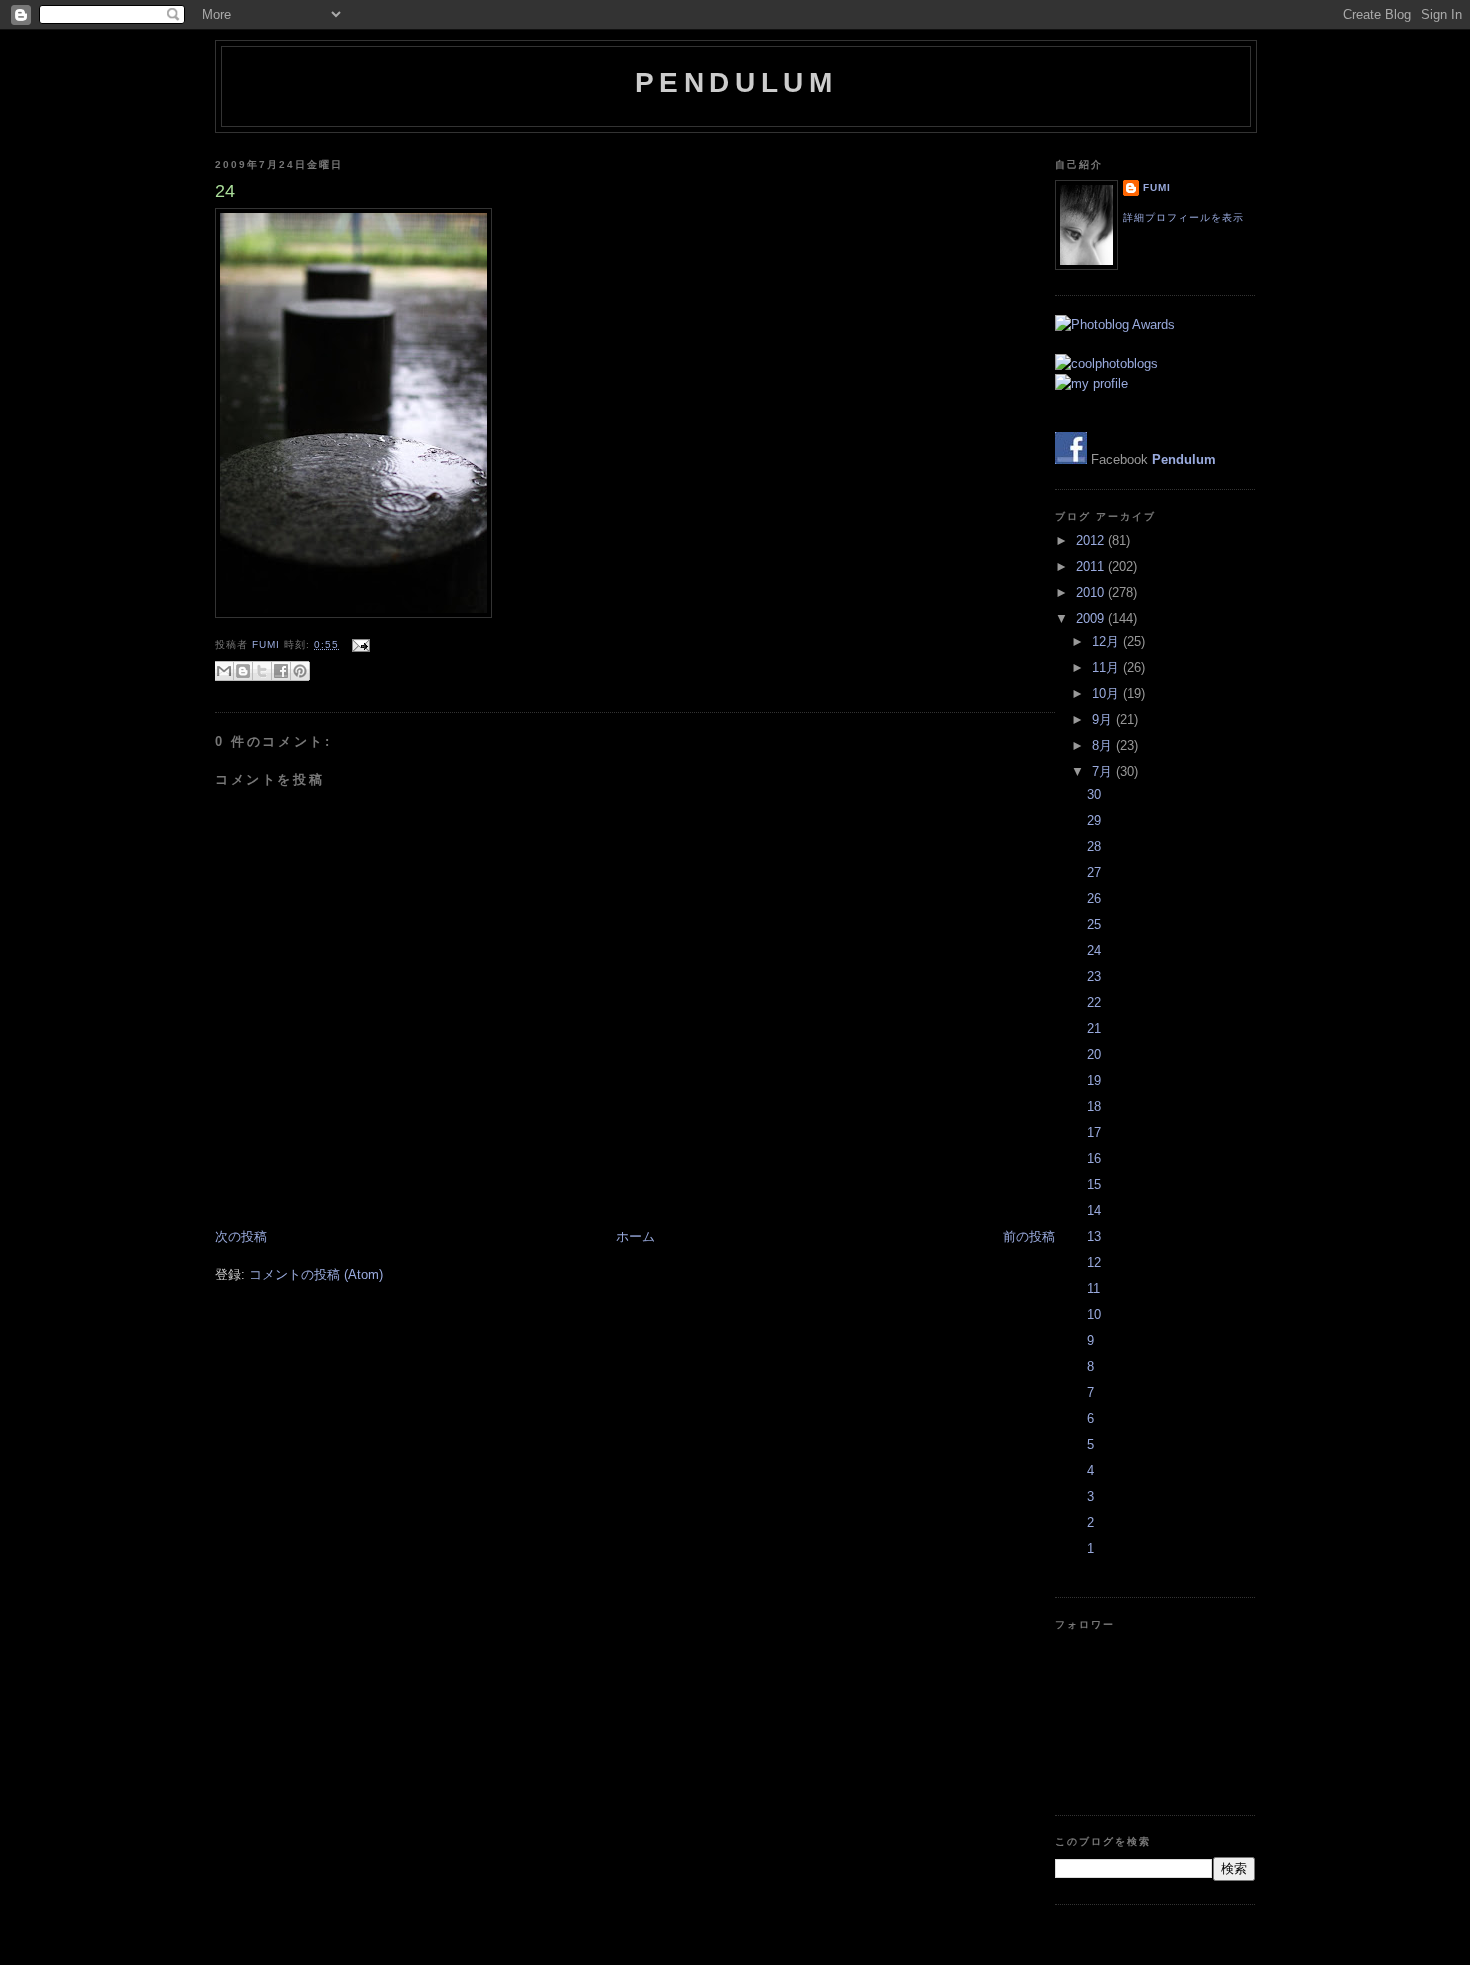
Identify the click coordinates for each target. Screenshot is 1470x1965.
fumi (268, 644)
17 (1094, 1132)
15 (1094, 1184)
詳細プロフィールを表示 (1183, 217)
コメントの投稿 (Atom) (316, 1274)
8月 (1104, 745)
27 (1094, 872)
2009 (1092, 618)
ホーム (635, 1236)
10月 (1107, 693)
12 (1094, 1262)
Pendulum (736, 82)
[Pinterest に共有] (300, 671)
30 (1094, 794)
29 (1094, 820)
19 (1094, 1080)
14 (1094, 1210)
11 (1093, 1288)
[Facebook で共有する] (281, 671)
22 (1094, 1002)
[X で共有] (262, 671)
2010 (1092, 592)
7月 (1104, 771)
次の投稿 (241, 1236)
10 (1094, 1314)
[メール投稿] (358, 644)
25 (1094, 924)
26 (1094, 898)
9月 (1104, 719)
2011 (1092, 566)
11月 (1107, 667)
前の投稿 (1029, 1236)
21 (1094, 1028)
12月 (1107, 641)
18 (1094, 1106)
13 (1094, 1236)
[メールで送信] (224, 671)
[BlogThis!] (243, 671)
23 (1094, 976)
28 (1094, 846)
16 (1094, 1158)
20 (1094, 1054)
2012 (1092, 540)
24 (1094, 950)
